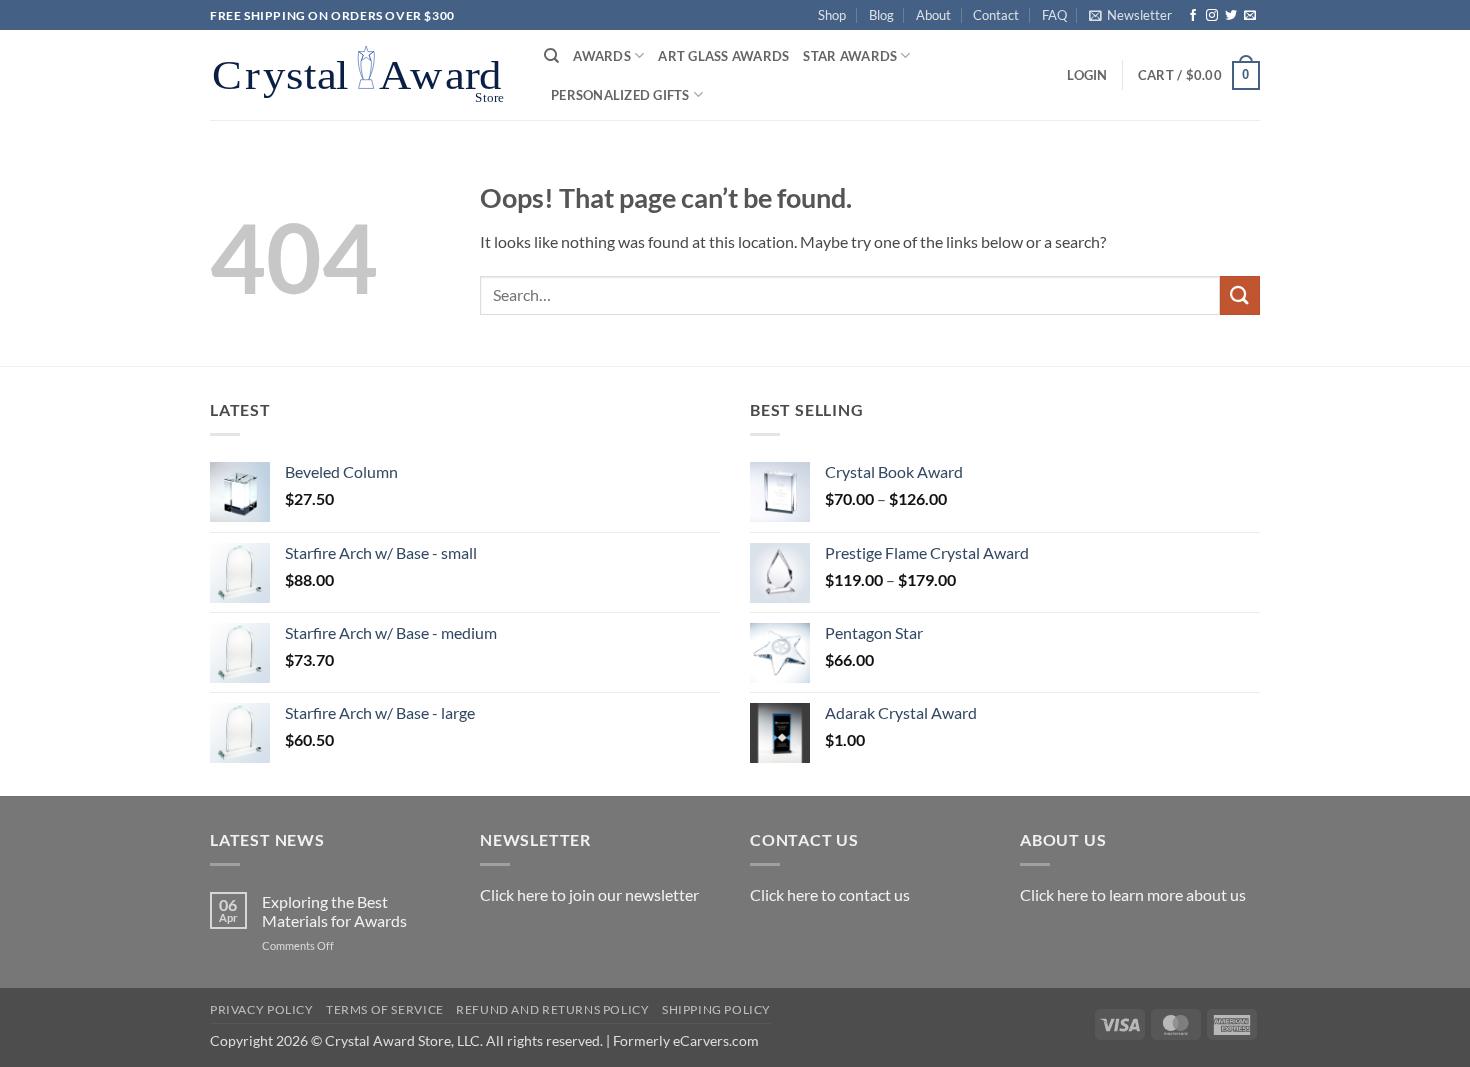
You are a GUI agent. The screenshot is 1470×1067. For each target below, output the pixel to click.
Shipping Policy (716, 1009)
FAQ (1054, 15)
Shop (832, 15)
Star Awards (850, 56)
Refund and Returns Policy (552, 1009)
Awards (602, 56)
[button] (1130, 15)
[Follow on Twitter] (1231, 16)
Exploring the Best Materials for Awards (334, 911)
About (933, 15)
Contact (996, 15)
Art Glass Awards (723, 56)
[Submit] (1240, 295)
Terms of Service (385, 1009)
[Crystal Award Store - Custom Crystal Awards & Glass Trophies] (362, 75)
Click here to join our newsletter (589, 894)
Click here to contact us (830, 894)
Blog (881, 15)
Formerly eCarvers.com (686, 1040)
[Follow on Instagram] (1212, 16)
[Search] (551, 56)
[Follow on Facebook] (1193, 16)
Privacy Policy (262, 1009)
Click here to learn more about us (1133, 894)
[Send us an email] (1250, 16)
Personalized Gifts (620, 95)
